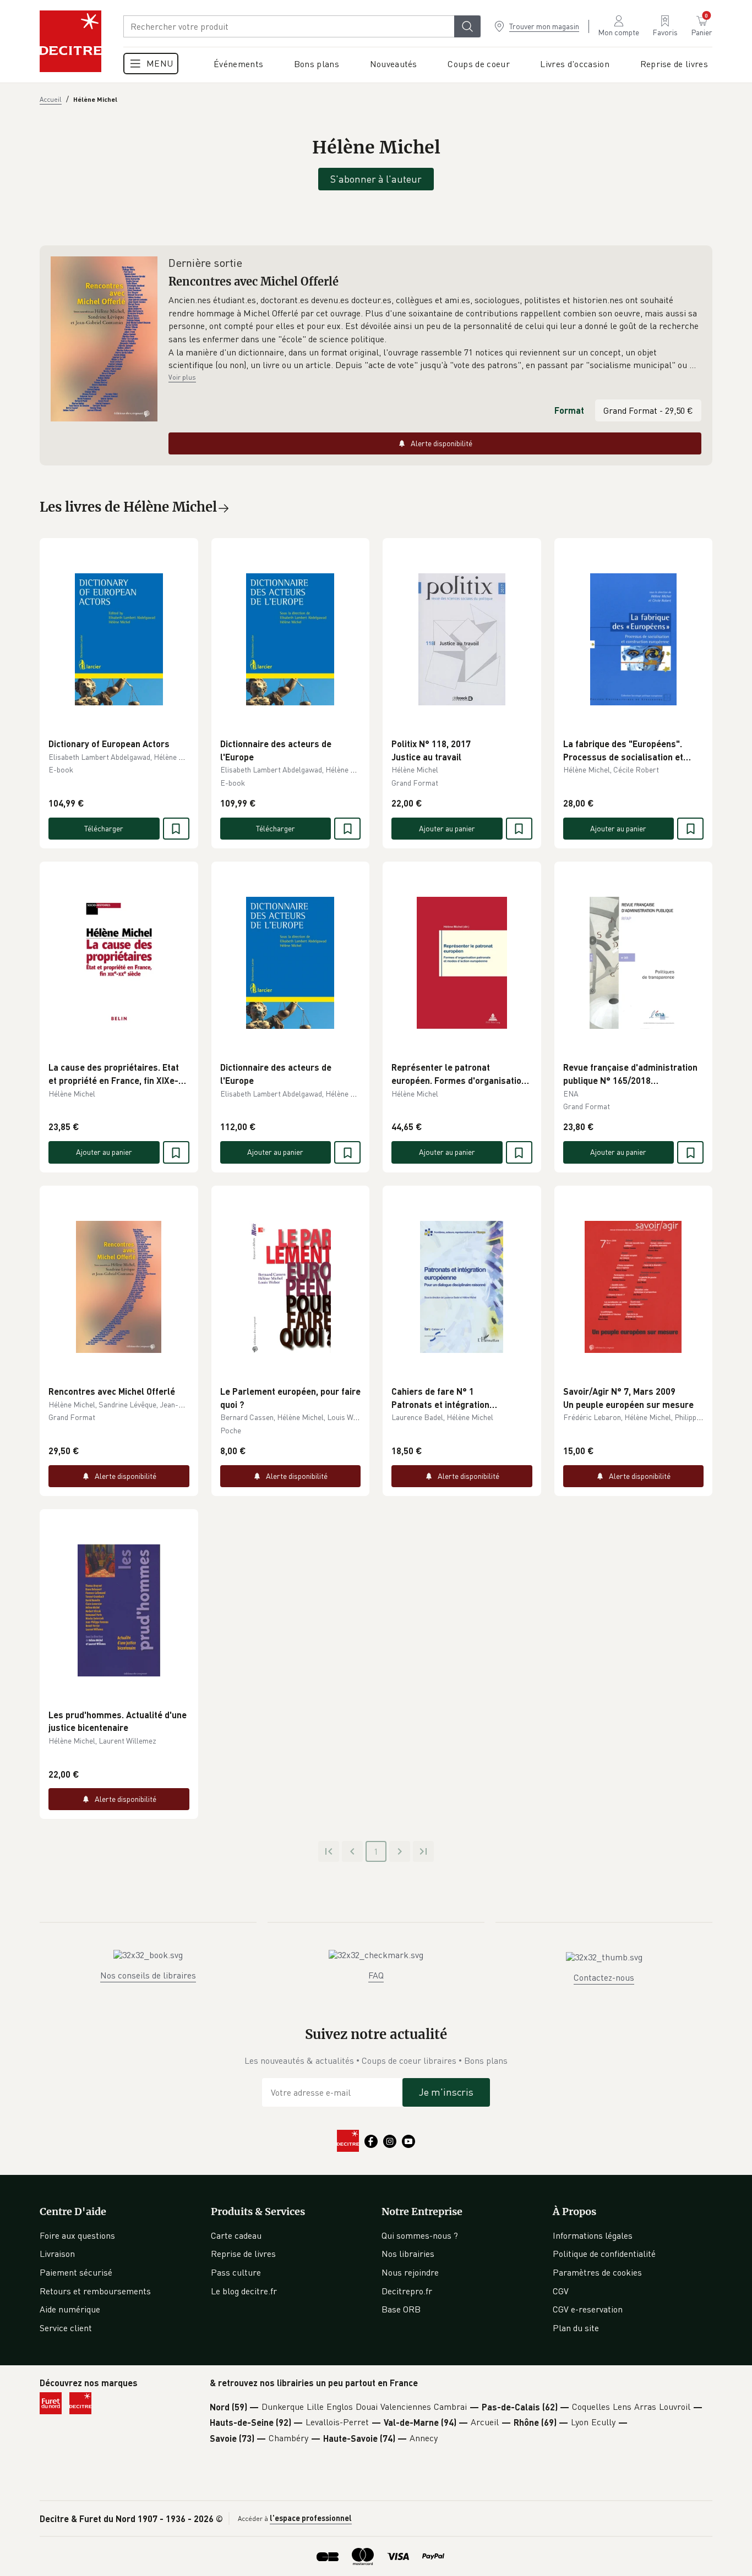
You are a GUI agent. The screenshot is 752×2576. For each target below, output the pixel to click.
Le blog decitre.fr (244, 2291)
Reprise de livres (243, 2254)
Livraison (57, 2254)
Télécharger (104, 828)
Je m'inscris (446, 2092)
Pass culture (236, 2272)
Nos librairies (408, 2254)
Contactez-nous (604, 1977)
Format (569, 410)
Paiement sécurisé (76, 2272)
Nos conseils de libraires (148, 1975)
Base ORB (401, 2309)
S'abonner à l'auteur (376, 179)
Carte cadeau (236, 2235)
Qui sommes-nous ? (420, 2235)
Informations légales (593, 2235)
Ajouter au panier (447, 828)
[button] (435, 333)
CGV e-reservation (588, 2309)
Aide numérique (70, 2309)
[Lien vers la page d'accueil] (70, 41)
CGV (561, 2291)
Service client (66, 2328)
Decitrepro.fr (407, 2291)
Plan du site (576, 2328)
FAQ (376, 1975)
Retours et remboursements (95, 2291)
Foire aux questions (77, 2235)
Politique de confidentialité (604, 2254)
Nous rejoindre (410, 2272)
